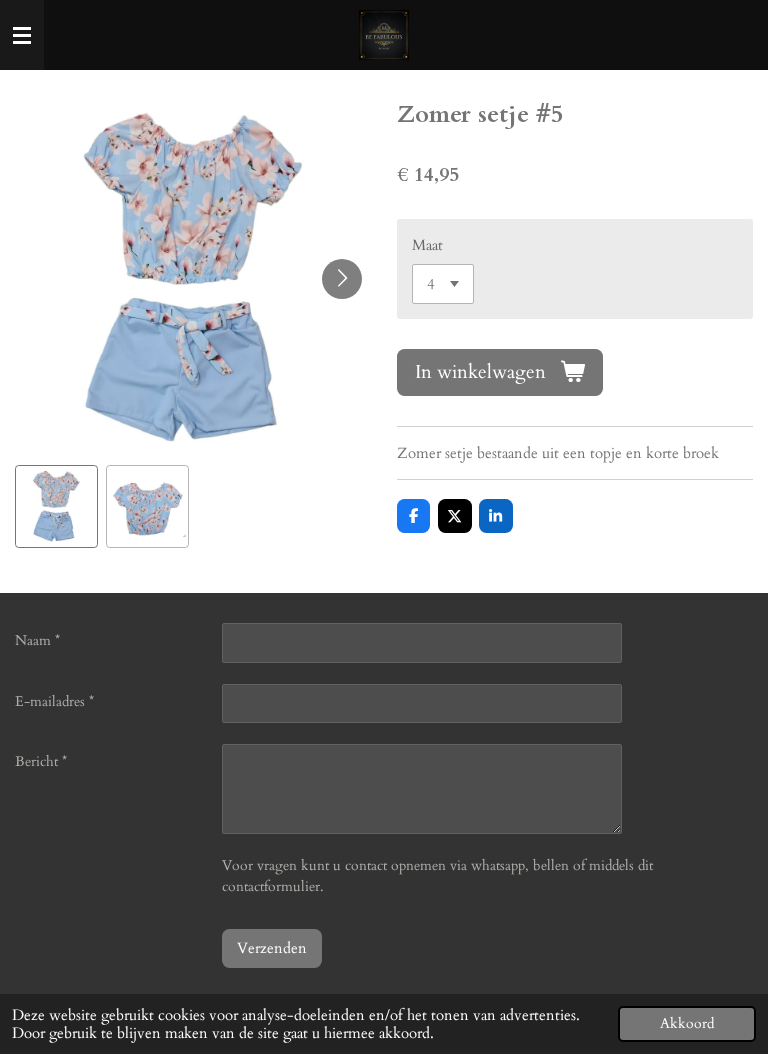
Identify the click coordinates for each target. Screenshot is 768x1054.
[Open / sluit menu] (22, 35)
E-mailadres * (54, 701)
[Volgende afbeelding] (342, 279)
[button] (56, 506)
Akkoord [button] (687, 1024)
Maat (427, 245)
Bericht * (41, 761)
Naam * (37, 640)
